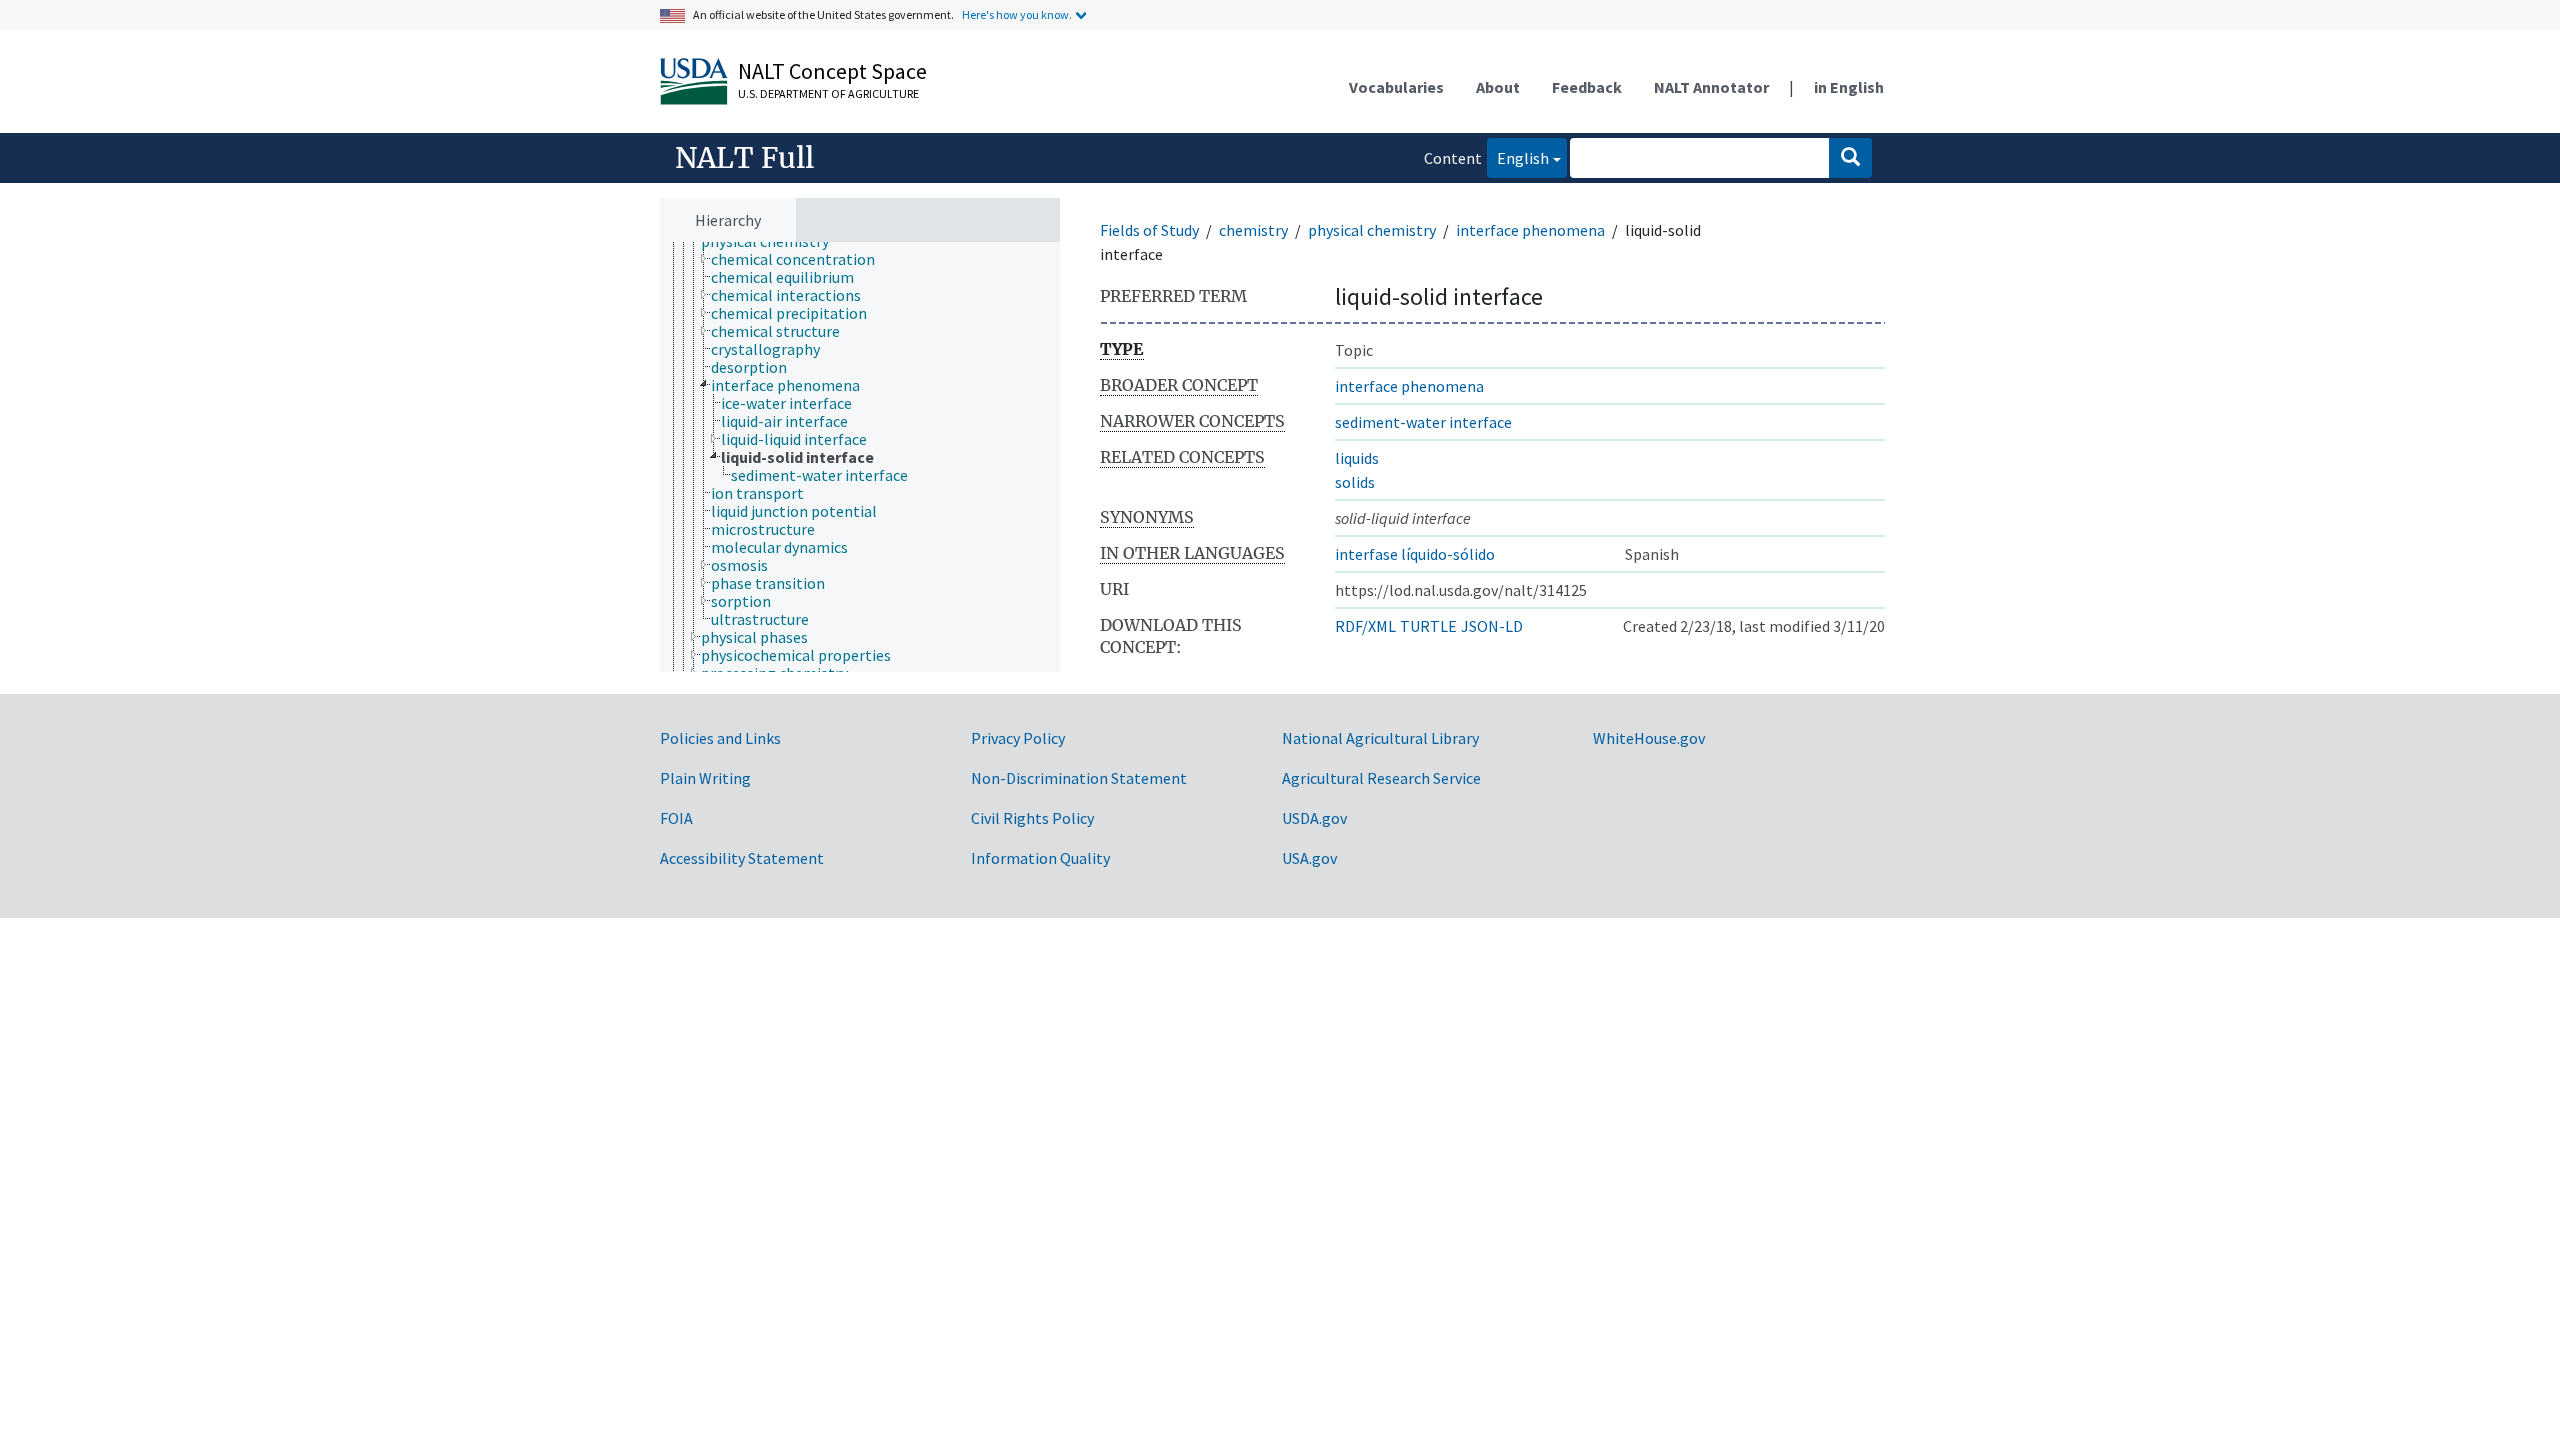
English (1518, 157)
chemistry (1253, 230)
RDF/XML (1365, 626)
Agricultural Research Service (1381, 778)
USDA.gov (1314, 818)
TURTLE (1428, 626)
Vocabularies (1396, 87)
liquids (1357, 458)
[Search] (1850, 158)
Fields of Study (1149, 230)
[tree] (860, 457)
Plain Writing (705, 778)
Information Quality (1040, 858)
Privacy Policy (1018, 738)
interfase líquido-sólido (1415, 554)
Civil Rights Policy (1032, 818)
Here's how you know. (1017, 14)
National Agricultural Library (1380, 738)
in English (1849, 87)
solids (1355, 482)
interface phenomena (1530, 230)
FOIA (676, 818)
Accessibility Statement (742, 858)
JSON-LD (1492, 626)
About (1498, 87)
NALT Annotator (1711, 87)
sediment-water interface (1423, 422)
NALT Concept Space (832, 71)
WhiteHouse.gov (1649, 738)
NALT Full (744, 158)
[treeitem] (801, 259)
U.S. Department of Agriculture (828, 93)
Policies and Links (720, 738)
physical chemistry (1372, 230)
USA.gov (1309, 858)
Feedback (1587, 87)
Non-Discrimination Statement (1079, 778)
